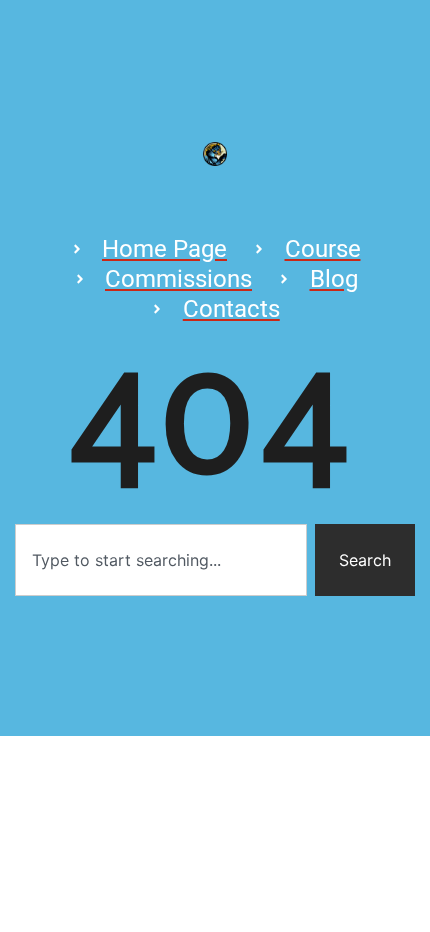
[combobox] (161, 560)
